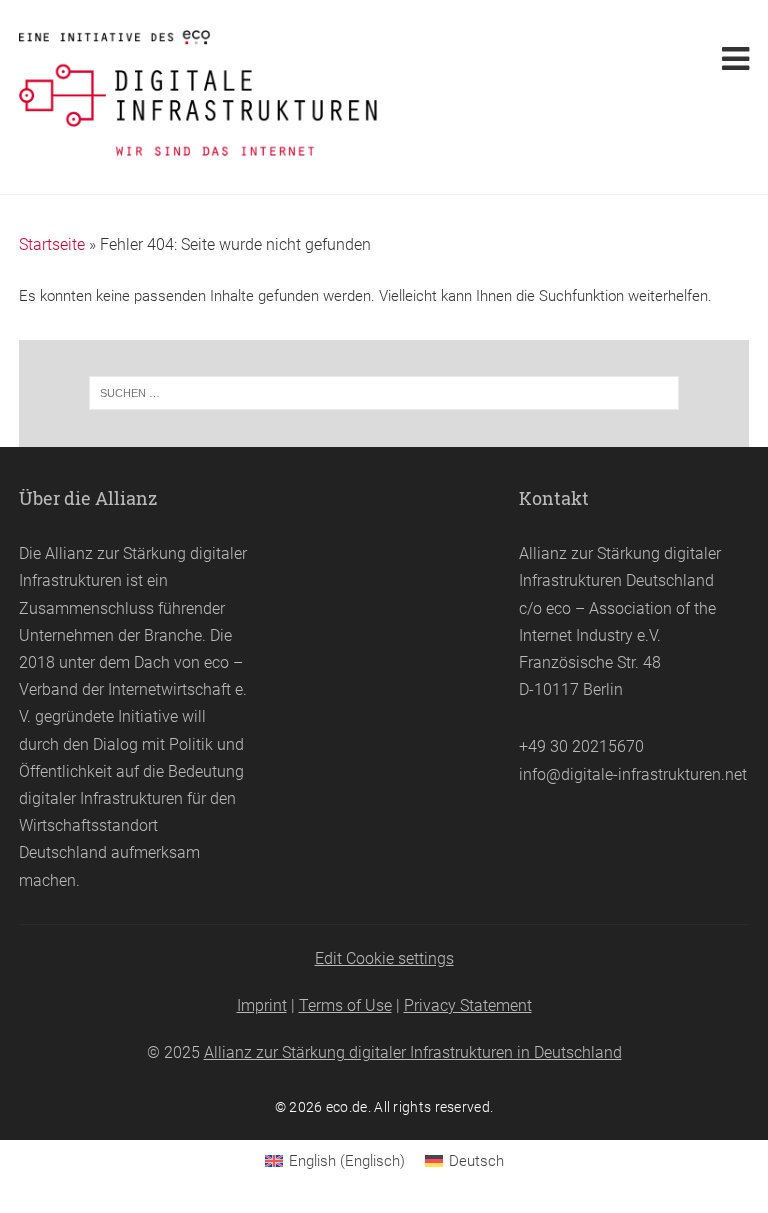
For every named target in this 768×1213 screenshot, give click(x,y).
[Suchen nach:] (384, 393)
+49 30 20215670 (581, 746)
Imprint (262, 1005)
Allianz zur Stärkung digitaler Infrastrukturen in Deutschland (413, 1052)
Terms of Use (345, 1005)
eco (216, 662)
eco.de (347, 1107)
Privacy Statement (468, 1005)
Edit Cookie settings (384, 958)
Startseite (52, 244)
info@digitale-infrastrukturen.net (633, 774)
